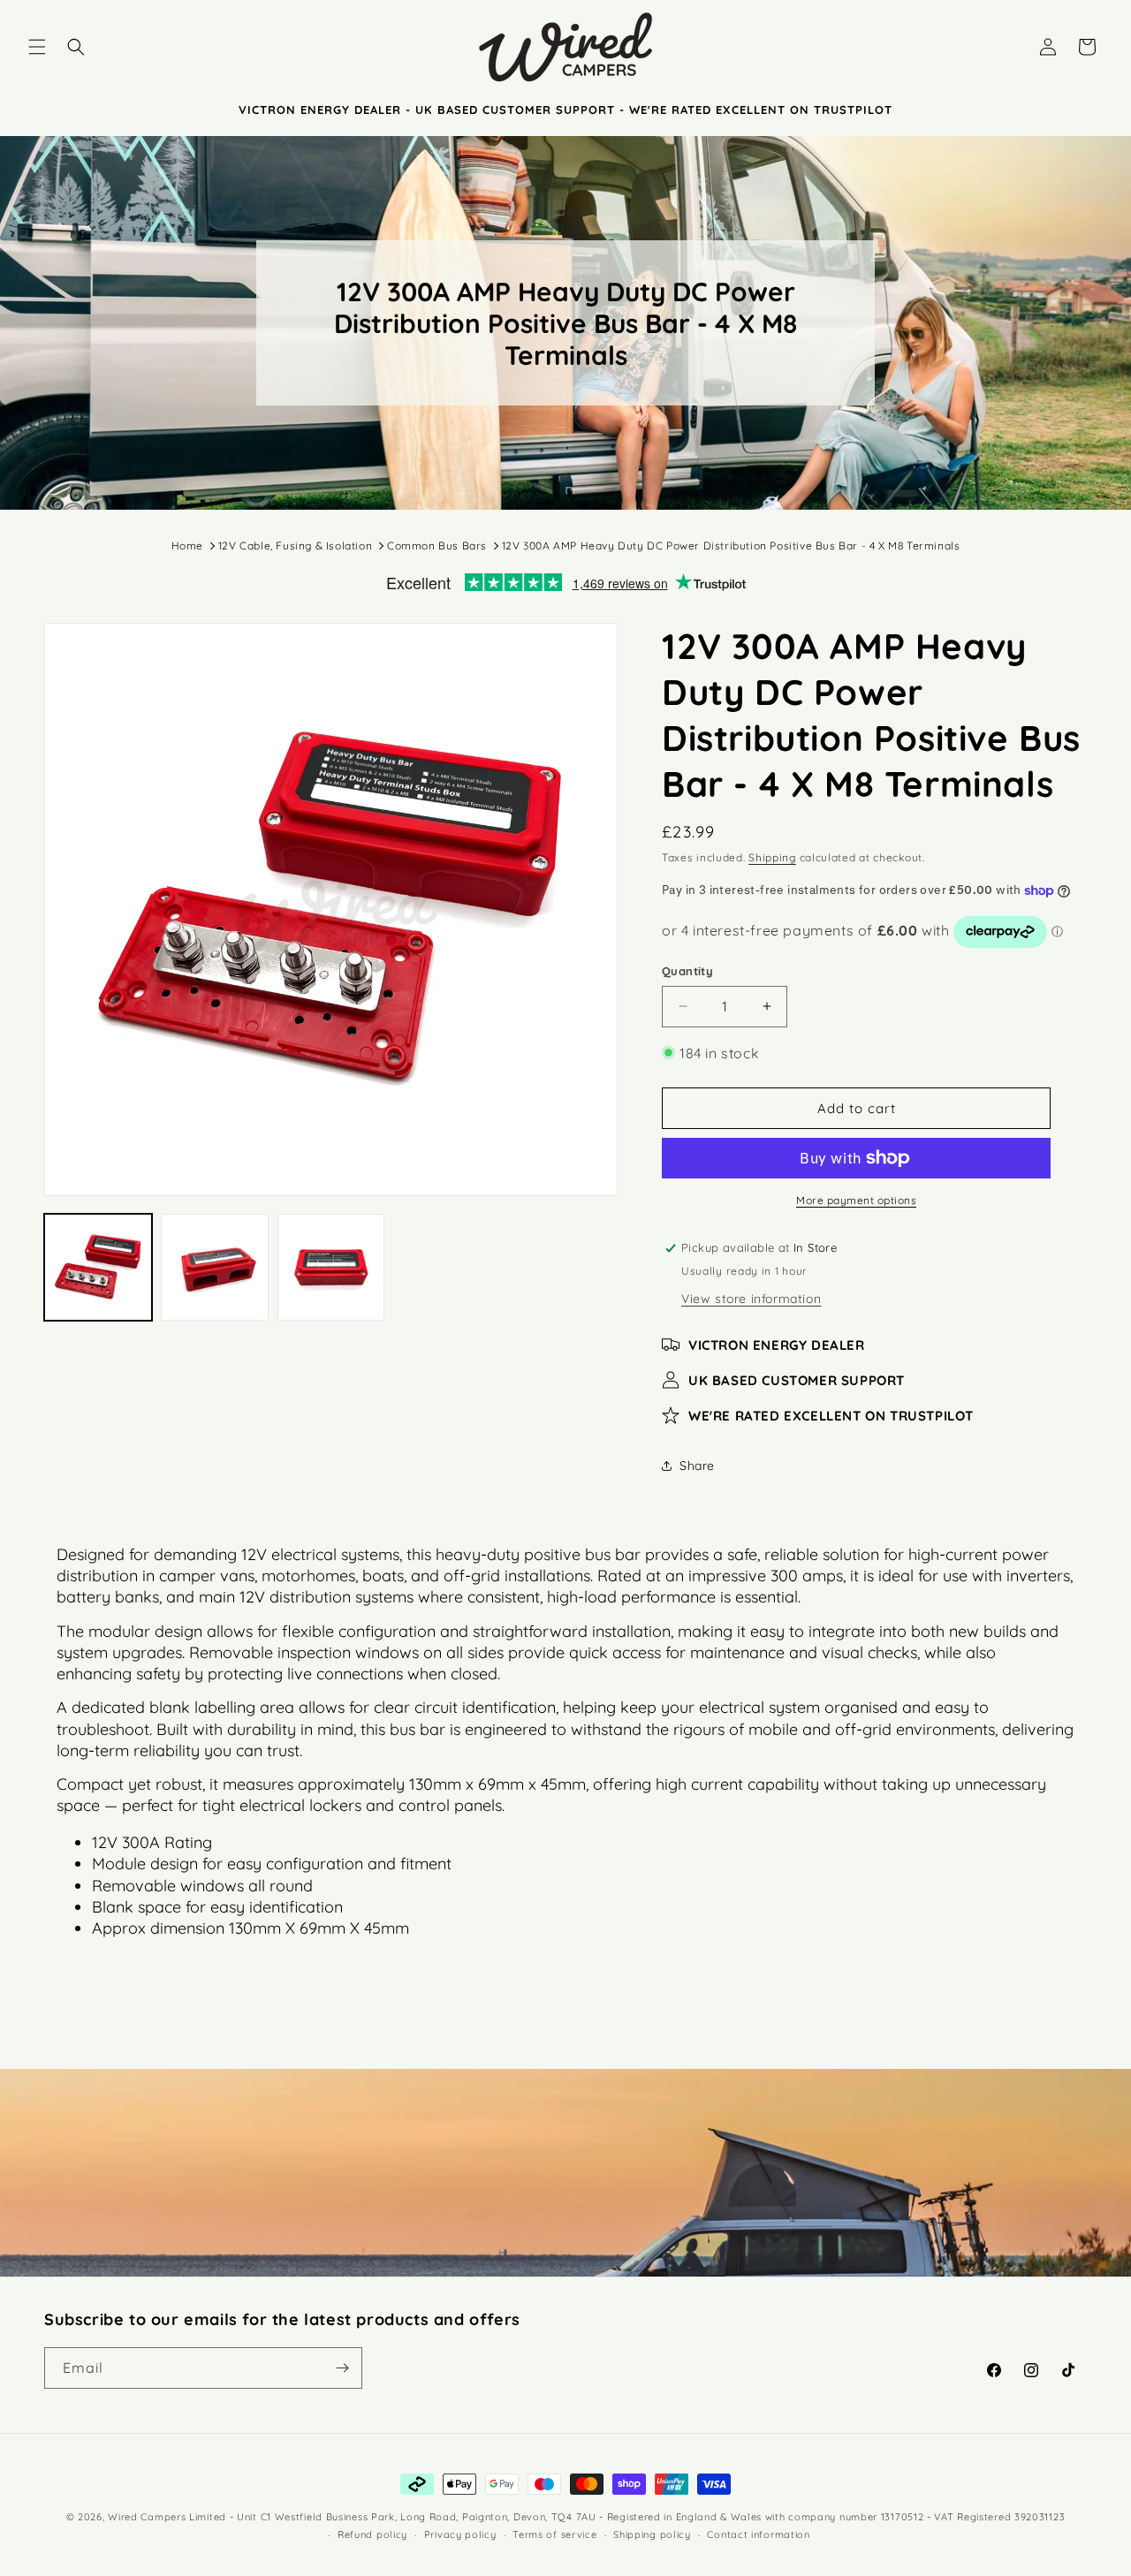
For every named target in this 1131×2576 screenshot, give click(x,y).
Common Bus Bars (437, 546)
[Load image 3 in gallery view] (331, 1268)
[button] (37, 47)
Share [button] (697, 1466)
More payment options (856, 1200)
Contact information (758, 2534)
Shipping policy (652, 2534)
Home (187, 546)
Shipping (772, 857)
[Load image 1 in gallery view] (98, 1268)
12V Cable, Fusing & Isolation (295, 546)
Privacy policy (460, 2534)
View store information (751, 1299)
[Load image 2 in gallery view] (215, 1268)
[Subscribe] (342, 2368)
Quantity (687, 971)
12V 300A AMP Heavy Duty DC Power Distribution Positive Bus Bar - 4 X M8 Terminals (731, 546)
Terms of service (554, 2534)
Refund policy (372, 2534)
